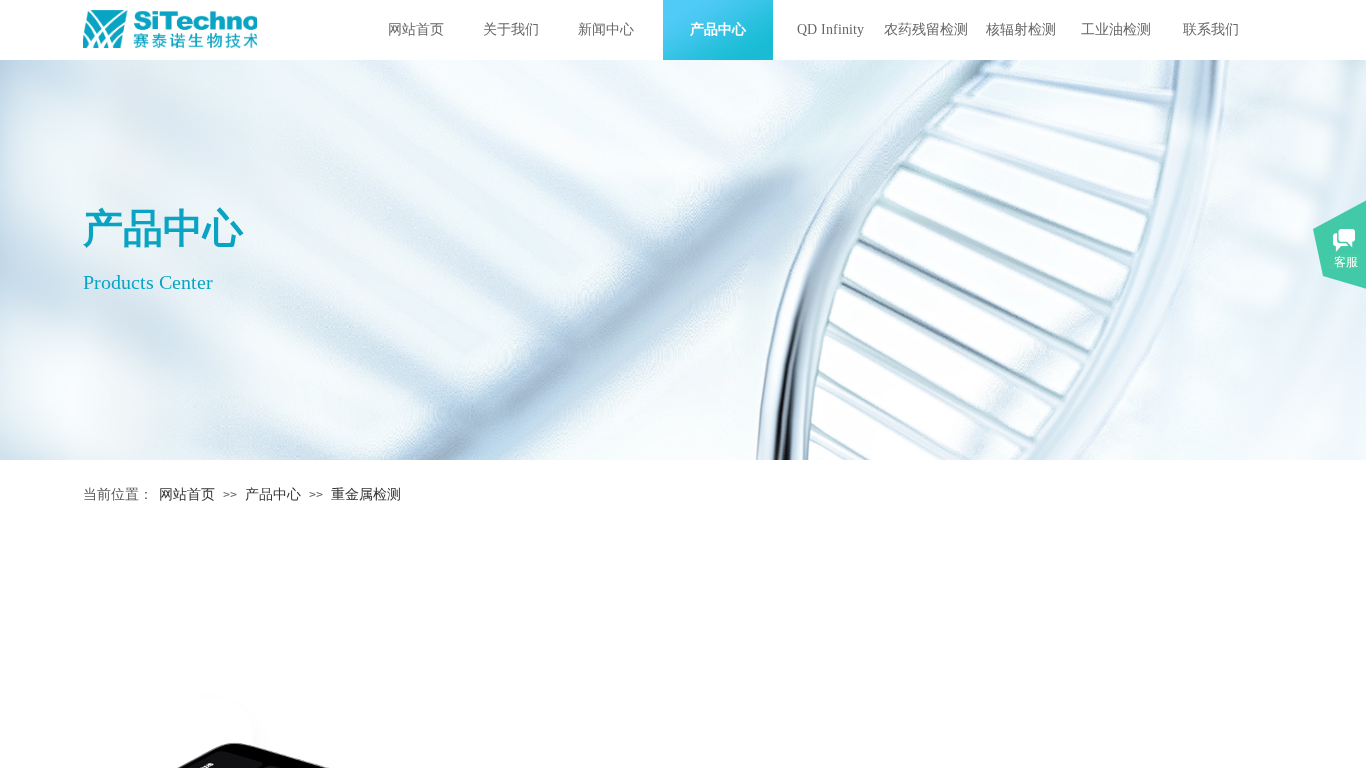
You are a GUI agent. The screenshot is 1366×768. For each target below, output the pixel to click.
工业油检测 (1116, 29)
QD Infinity (830, 29)
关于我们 (511, 29)
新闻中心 (606, 29)
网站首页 (416, 29)
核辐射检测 (1021, 29)
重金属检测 (366, 494)
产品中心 (718, 29)
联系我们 (1211, 29)
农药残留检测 (926, 29)
